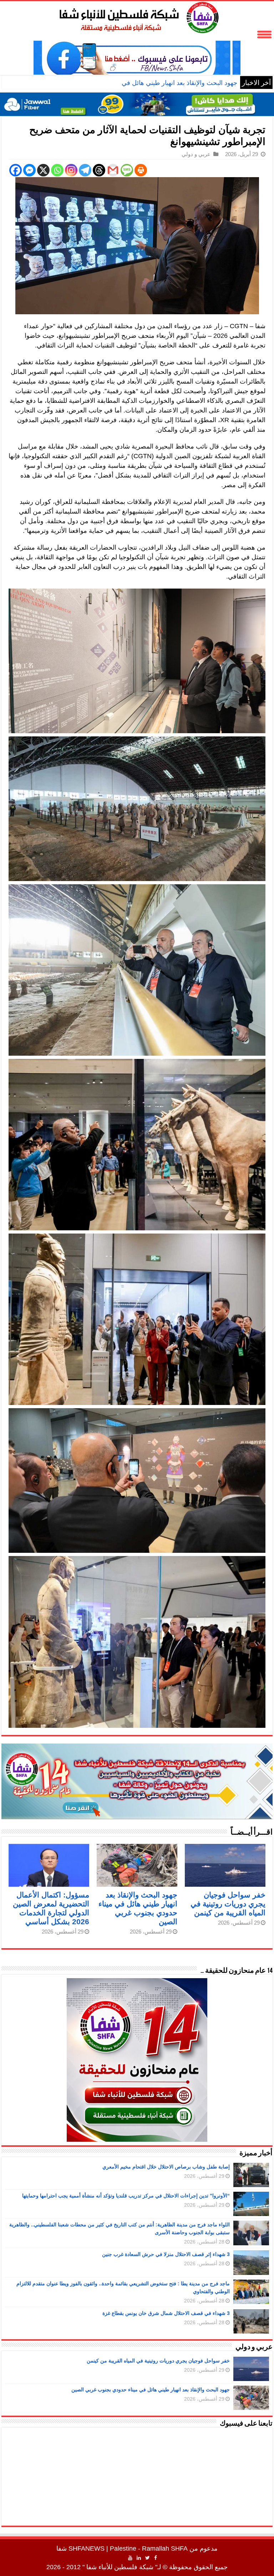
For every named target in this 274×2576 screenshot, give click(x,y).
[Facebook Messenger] (29, 170)
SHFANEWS (87, 2549)
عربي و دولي (196, 154)
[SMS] (127, 170)
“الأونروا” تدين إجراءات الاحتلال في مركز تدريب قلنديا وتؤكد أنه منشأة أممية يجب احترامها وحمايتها (126, 2196)
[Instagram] (71, 170)
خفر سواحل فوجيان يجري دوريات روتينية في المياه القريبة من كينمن (228, 1904)
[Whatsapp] (57, 170)
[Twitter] (148, 2558)
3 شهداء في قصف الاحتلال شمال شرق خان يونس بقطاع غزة (166, 2313)
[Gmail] (113, 170)
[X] (43, 170)
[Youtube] (130, 2558)
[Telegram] (85, 170)
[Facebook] (16, 170)
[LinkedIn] (139, 2558)
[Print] (141, 170)
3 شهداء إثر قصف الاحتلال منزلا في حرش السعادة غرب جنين (166, 2254)
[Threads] (99, 170)
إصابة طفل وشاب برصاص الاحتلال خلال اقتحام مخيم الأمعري (166, 2167)
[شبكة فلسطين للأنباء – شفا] (137, 16)
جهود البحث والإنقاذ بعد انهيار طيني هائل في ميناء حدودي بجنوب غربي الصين (136, 83)
